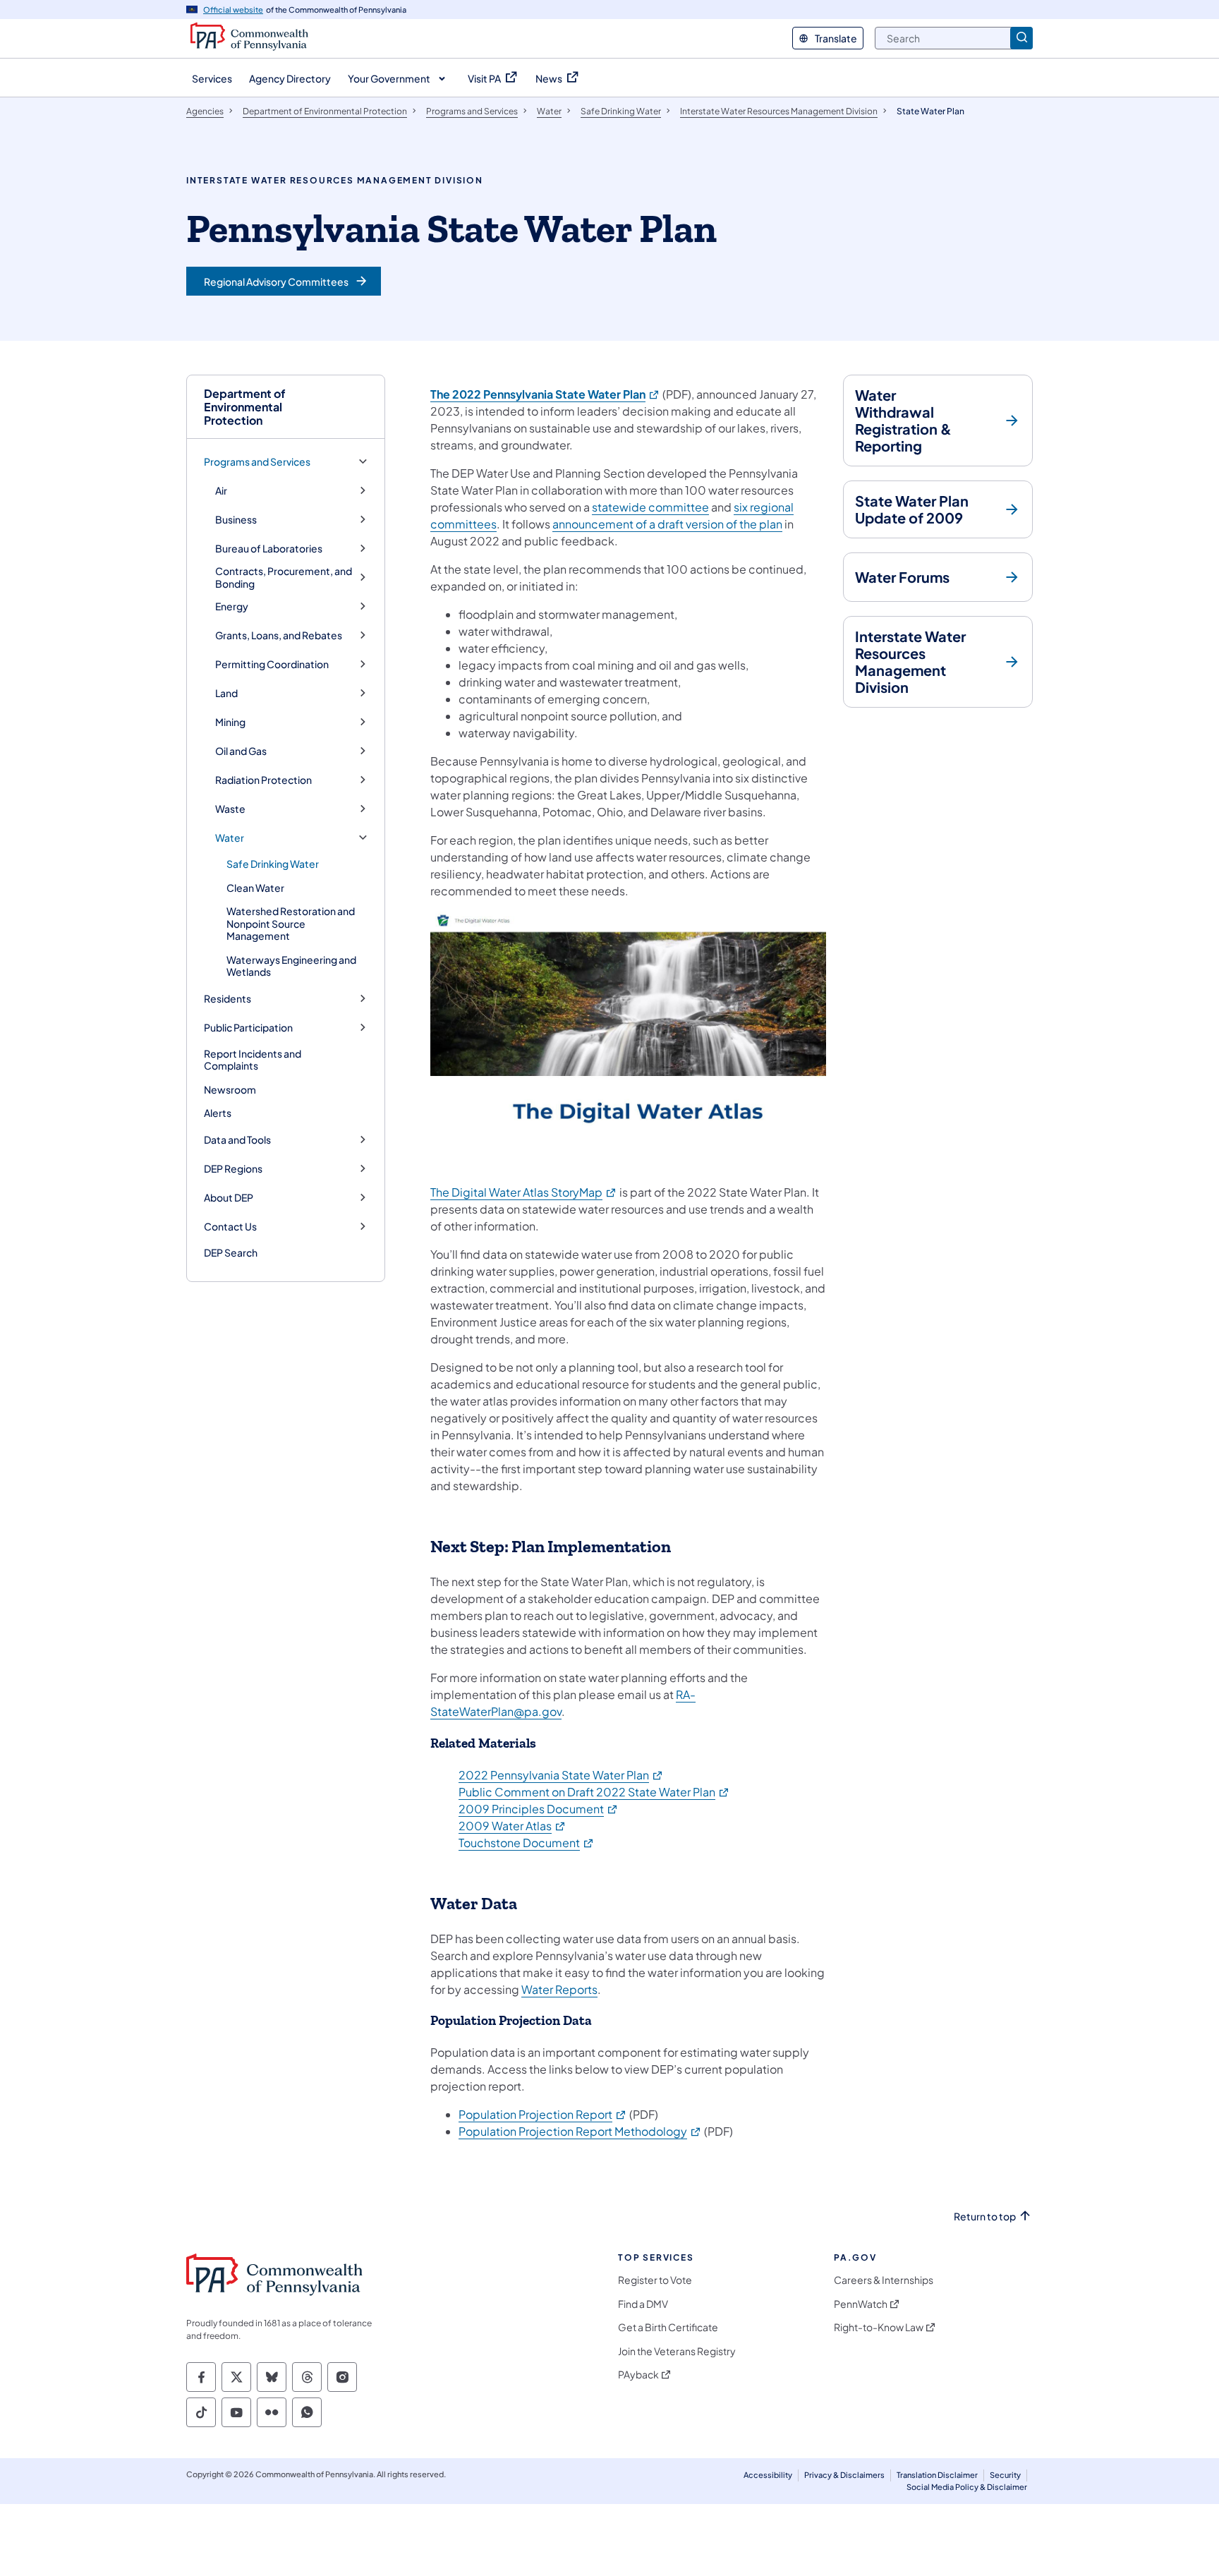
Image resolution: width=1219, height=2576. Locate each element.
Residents (228, 999)
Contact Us (230, 1227)
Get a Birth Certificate (668, 2327)
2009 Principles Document (539, 1809)
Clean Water (255, 888)
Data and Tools (237, 1140)
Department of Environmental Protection (245, 407)
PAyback (638, 2375)
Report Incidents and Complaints (253, 1060)
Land (226, 693)
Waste (230, 809)
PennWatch (861, 2304)
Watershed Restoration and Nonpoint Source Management (291, 923)
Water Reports (559, 1989)
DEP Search (231, 1252)
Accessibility (768, 2475)
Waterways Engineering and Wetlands (291, 966)
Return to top (985, 2217)
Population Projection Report (543, 2114)
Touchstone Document (527, 1843)
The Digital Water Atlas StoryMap (524, 1192)
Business (236, 520)
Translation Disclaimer (937, 2475)
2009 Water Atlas (513, 1826)
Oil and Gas (241, 751)
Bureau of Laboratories (269, 549)
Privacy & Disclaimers (844, 2475)
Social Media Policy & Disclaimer (967, 2487)
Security (1005, 2475)
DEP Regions (233, 1169)
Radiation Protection (263, 780)
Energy (232, 606)
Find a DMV (643, 2304)
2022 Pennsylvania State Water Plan (561, 1775)
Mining (230, 722)
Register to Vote (655, 2280)
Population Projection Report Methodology (580, 2131)
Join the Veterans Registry (677, 2351)
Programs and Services (257, 462)
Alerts (218, 1113)
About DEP (229, 1198)
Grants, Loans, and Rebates (279, 635)
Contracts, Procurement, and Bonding (284, 578)
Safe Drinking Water (273, 864)
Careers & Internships (884, 2280)
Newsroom (230, 1089)
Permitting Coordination (272, 664)
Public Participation (248, 1028)
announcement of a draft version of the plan (667, 524)
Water (230, 838)
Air (221, 491)
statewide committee (650, 507)
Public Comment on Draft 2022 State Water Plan (594, 1792)
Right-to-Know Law (879, 2327)
